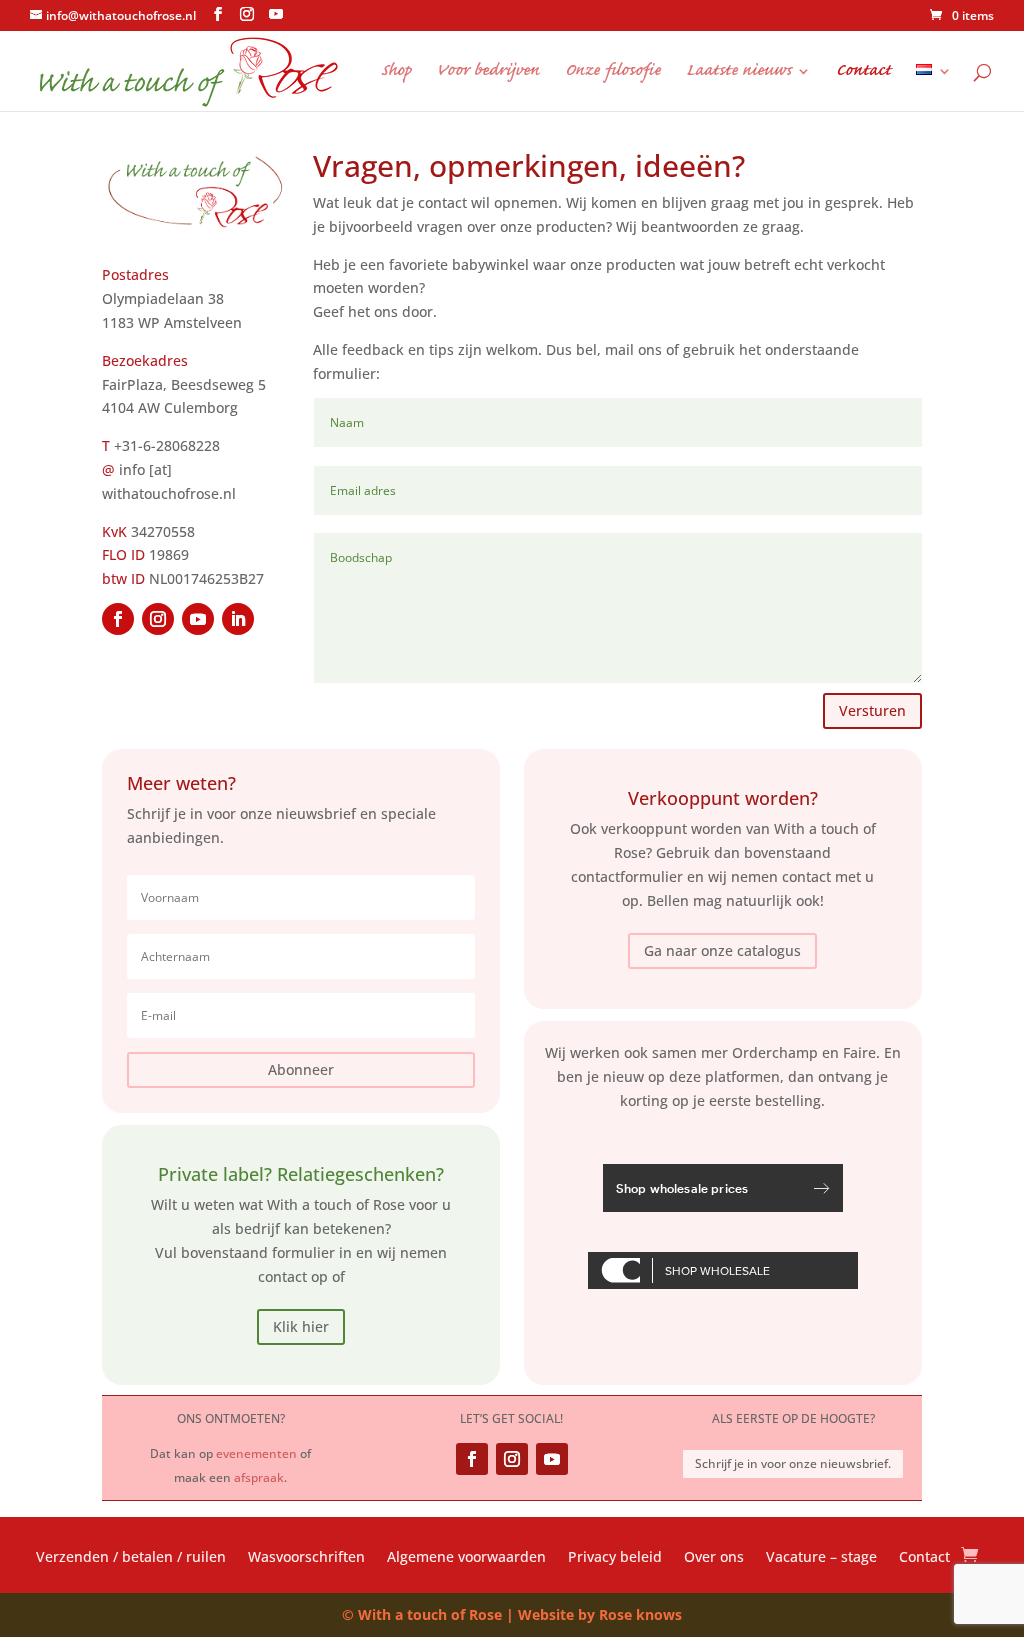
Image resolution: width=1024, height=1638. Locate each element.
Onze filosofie (613, 73)
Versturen (872, 710)
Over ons (714, 1558)
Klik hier (301, 1326)
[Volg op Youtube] (198, 619)
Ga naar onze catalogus (722, 950)
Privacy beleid (615, 1558)
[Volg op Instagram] (158, 619)
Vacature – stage (821, 1558)
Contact (863, 73)
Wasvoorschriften (306, 1558)
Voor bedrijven (488, 73)
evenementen (256, 1453)
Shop (396, 73)
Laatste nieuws (738, 73)
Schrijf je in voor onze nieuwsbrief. (793, 1463)
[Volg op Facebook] (118, 619)
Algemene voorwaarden (466, 1558)
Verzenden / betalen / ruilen (131, 1558)
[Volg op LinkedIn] (238, 619)
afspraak (259, 1477)
